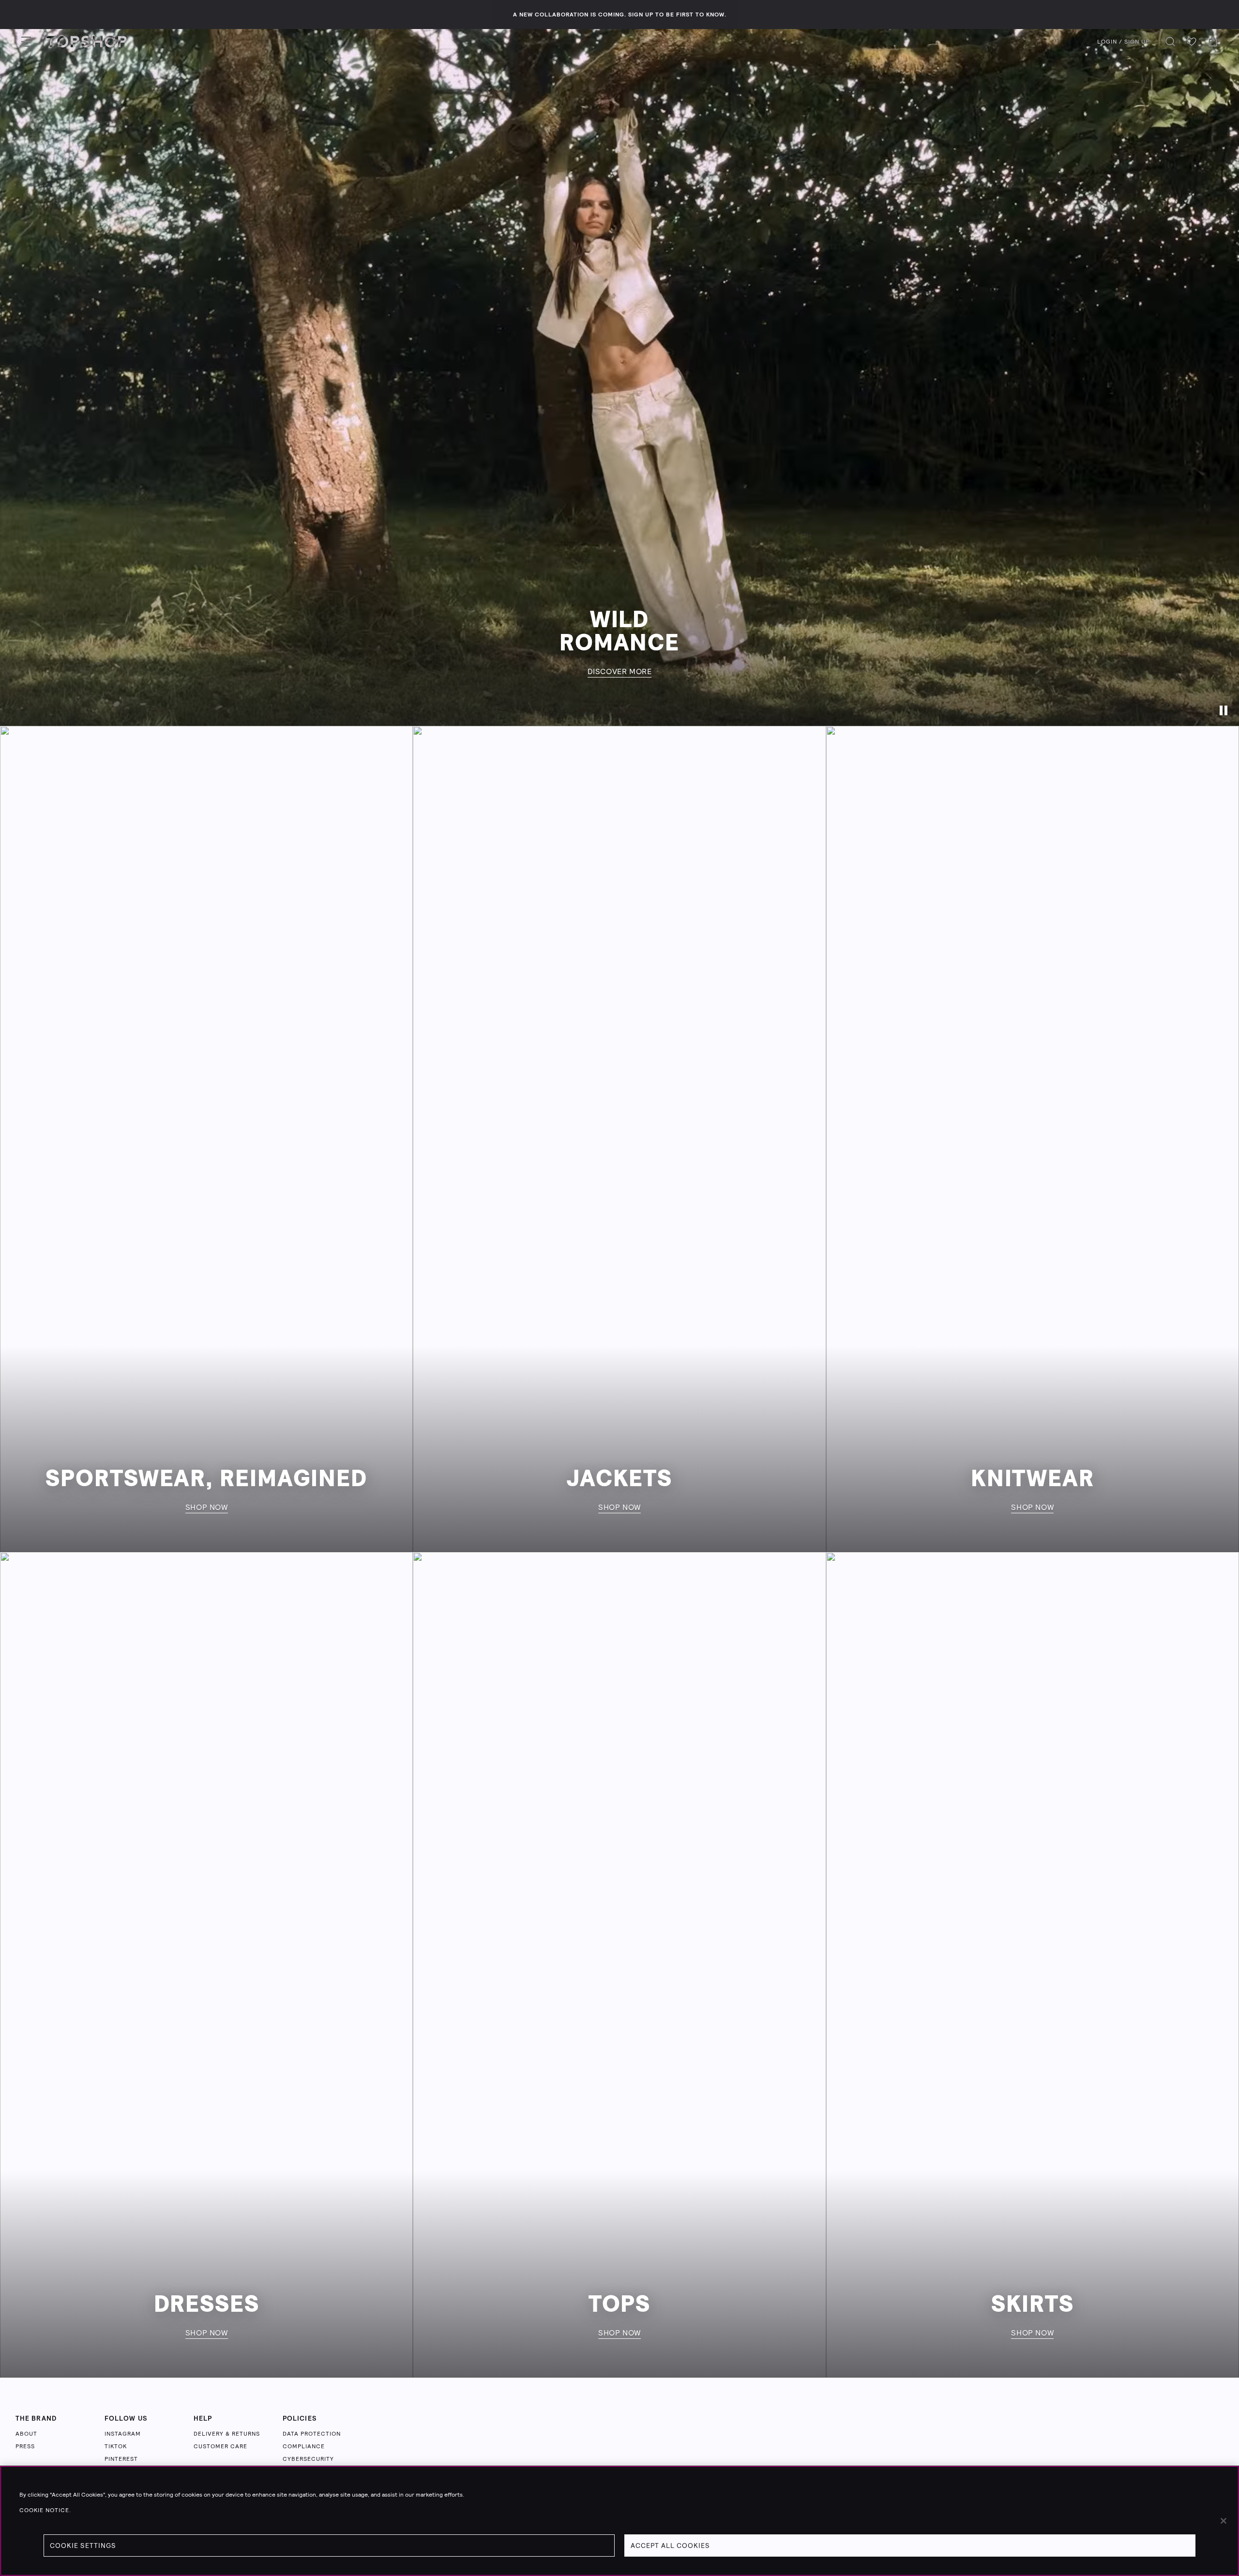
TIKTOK (116, 2446)
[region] (619, 2521)
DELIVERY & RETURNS (227, 2434)
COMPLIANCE (304, 2446)
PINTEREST (121, 2459)
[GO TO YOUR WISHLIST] (1192, 42)
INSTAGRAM (123, 2434)
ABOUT (26, 2434)
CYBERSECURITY (308, 2459)
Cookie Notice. (45, 2510)
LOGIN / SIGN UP (1123, 42)
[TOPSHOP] (87, 42)
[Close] (1224, 2521)
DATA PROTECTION (312, 2434)
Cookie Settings (83, 2546)
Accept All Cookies (670, 2546)
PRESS (25, 2446)
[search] (1170, 42)
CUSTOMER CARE (220, 2446)
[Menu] (26, 42)
